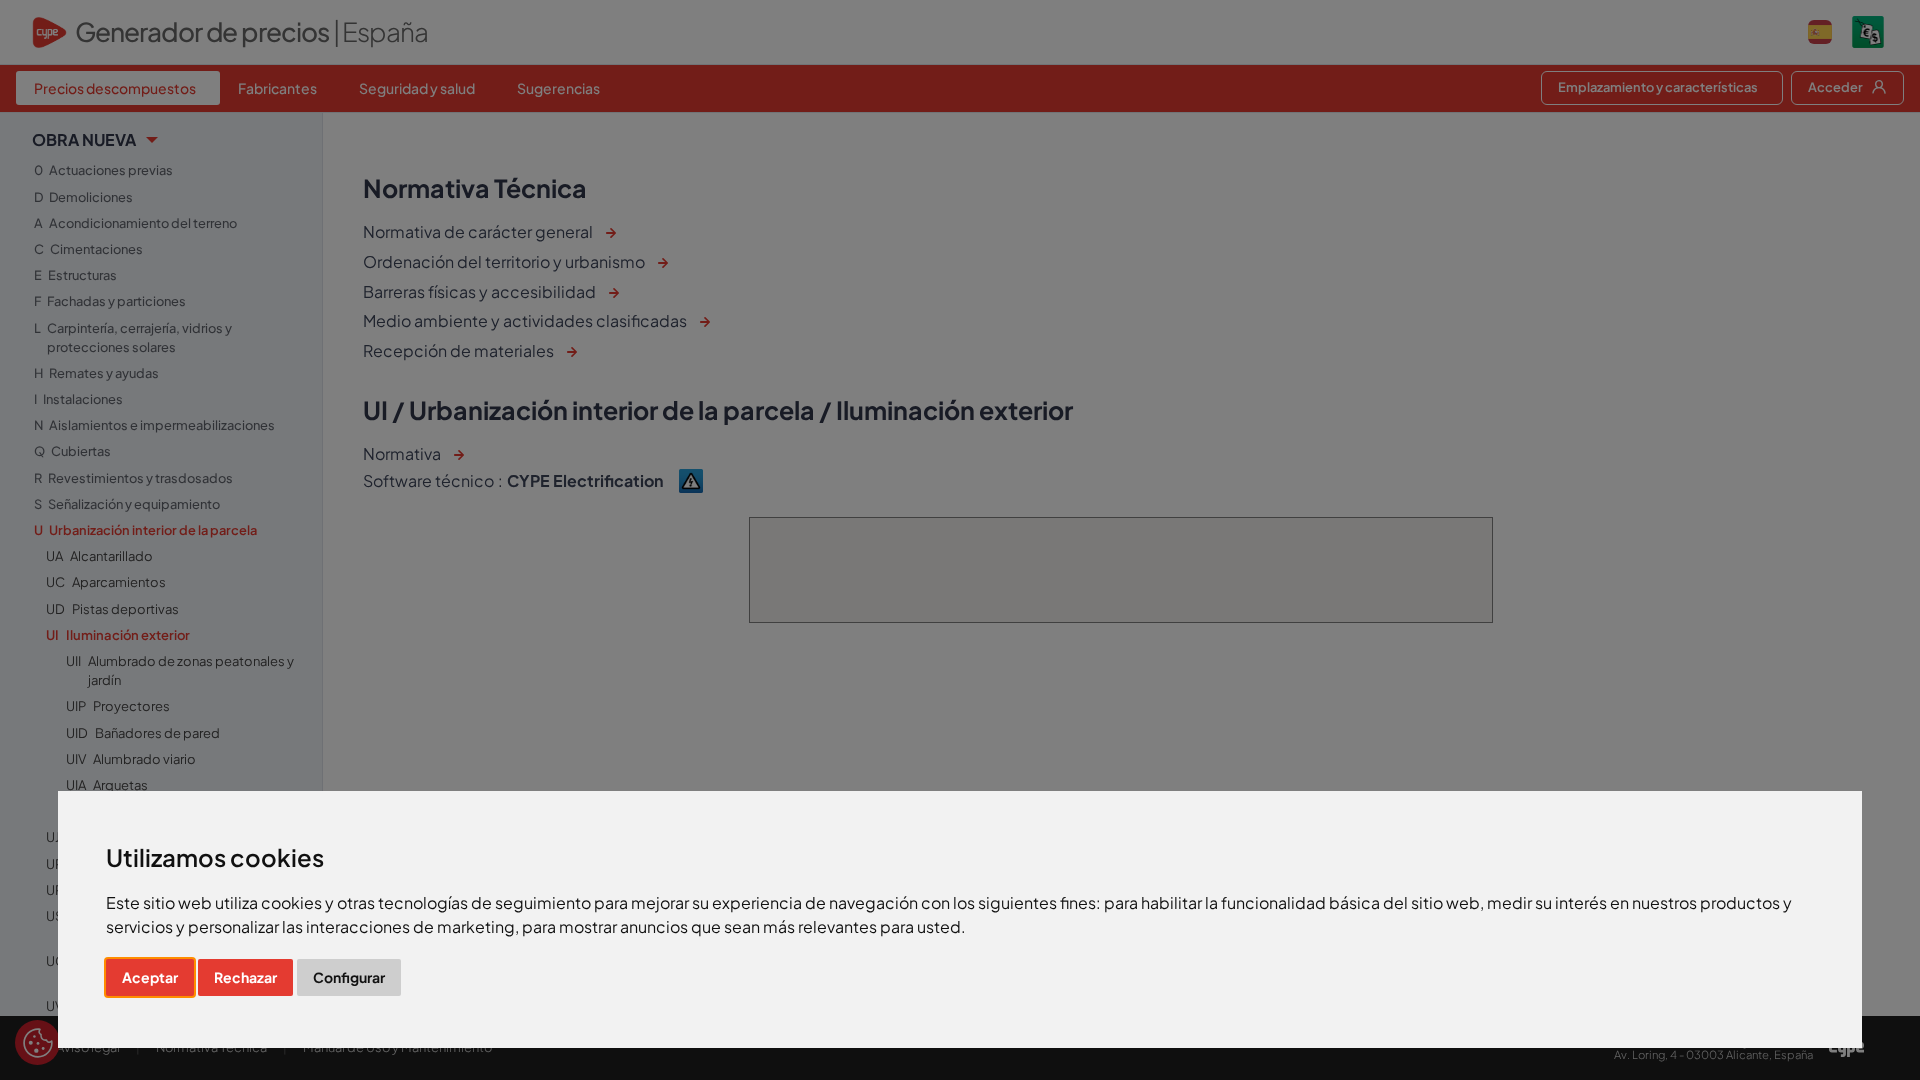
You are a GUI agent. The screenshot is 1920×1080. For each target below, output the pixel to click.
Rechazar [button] (245, 977)
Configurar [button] (349, 977)
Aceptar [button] (150, 977)
